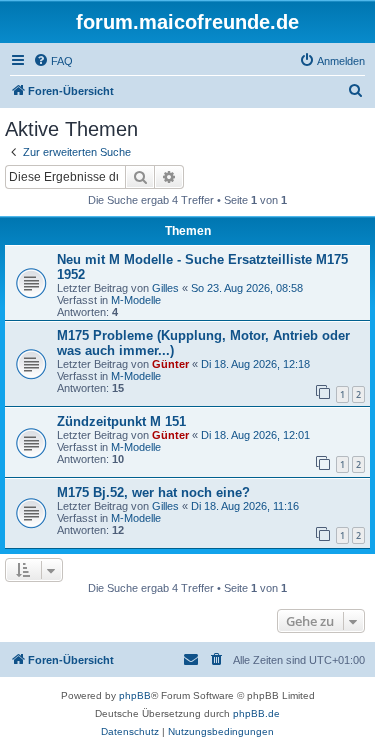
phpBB (135, 695)
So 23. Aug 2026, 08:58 (247, 288)
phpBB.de (256, 713)
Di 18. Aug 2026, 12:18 (255, 364)
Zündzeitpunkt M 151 (121, 421)
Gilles (165, 288)
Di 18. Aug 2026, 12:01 (255, 435)
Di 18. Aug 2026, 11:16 (245, 506)
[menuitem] (53, 61)
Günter (170, 364)
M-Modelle (136, 300)
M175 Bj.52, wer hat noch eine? (153, 492)
